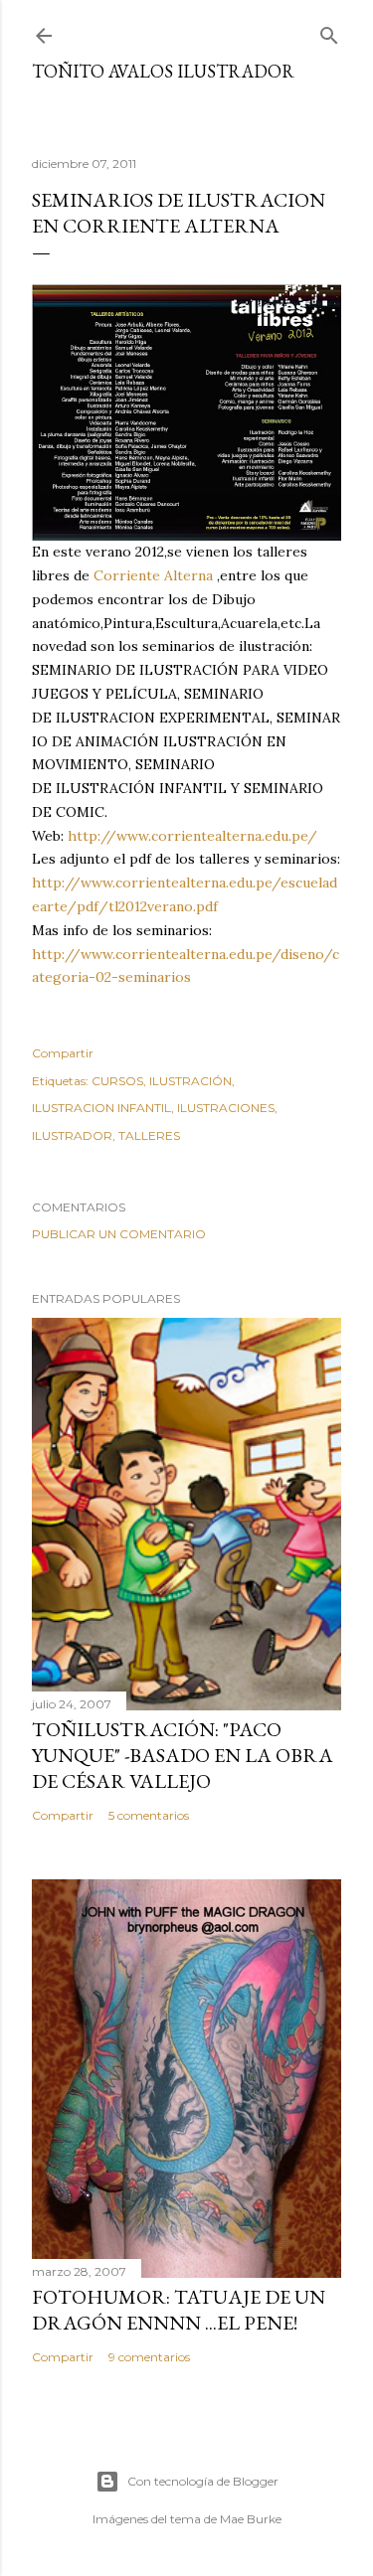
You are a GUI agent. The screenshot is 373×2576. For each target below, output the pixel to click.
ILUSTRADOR (72, 1135)
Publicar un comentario (119, 1234)
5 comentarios (149, 1815)
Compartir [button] (63, 1053)
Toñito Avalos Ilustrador (163, 71)
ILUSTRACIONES (226, 1108)
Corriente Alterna (153, 575)
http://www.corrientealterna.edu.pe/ (192, 836)
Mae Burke (251, 2519)
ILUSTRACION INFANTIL (101, 1108)
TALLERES (149, 1135)
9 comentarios (149, 2357)
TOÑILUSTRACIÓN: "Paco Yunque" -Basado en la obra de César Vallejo (183, 1755)
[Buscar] (329, 31)
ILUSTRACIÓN (190, 1081)
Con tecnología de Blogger (203, 2481)
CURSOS (117, 1081)
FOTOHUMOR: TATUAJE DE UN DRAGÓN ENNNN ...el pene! (179, 2310)
